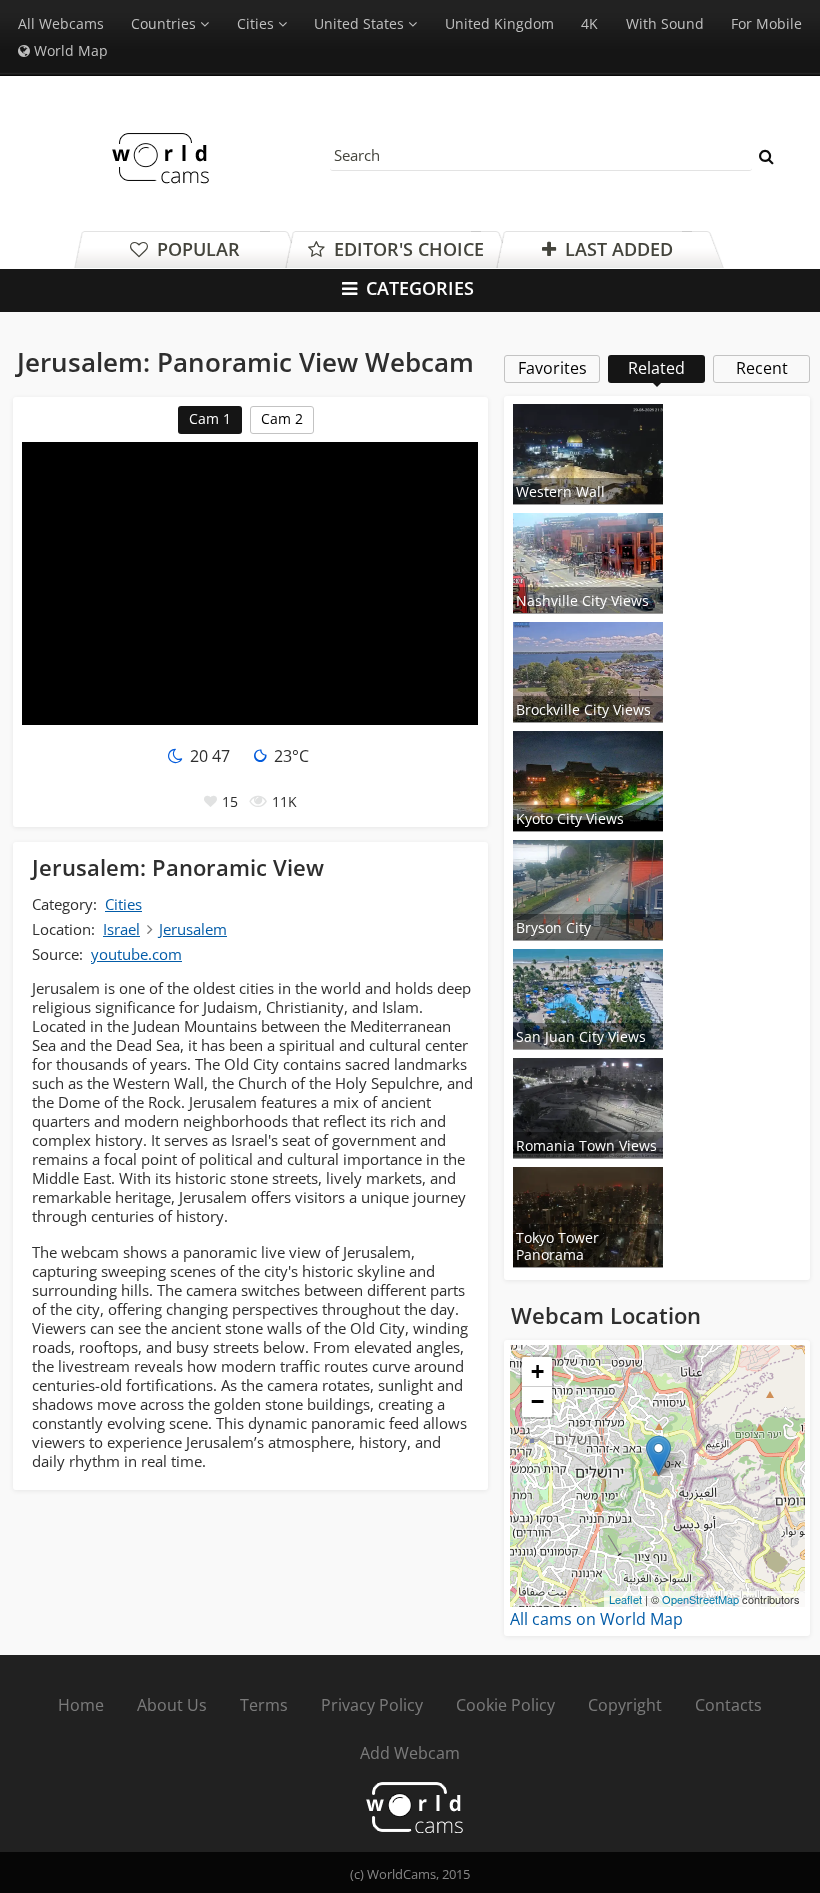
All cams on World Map (596, 1619)
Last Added (616, 249)
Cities (123, 904)
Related (656, 368)
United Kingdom (499, 23)
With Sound (665, 23)
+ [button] (537, 1371)
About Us (172, 1705)
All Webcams (61, 23)
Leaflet (625, 1599)
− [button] (537, 1401)
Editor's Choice (406, 249)
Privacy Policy (372, 1705)
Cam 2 (282, 418)
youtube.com (136, 954)
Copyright (625, 1705)
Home (81, 1705)
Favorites (552, 368)
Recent (762, 368)
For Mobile (766, 23)
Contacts (728, 1705)
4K (589, 23)
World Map (69, 50)
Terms (264, 1705)
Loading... (655, 1476)
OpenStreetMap (700, 1599)
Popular (196, 249)
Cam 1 (210, 418)
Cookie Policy (505, 1705)
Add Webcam (410, 1753)
